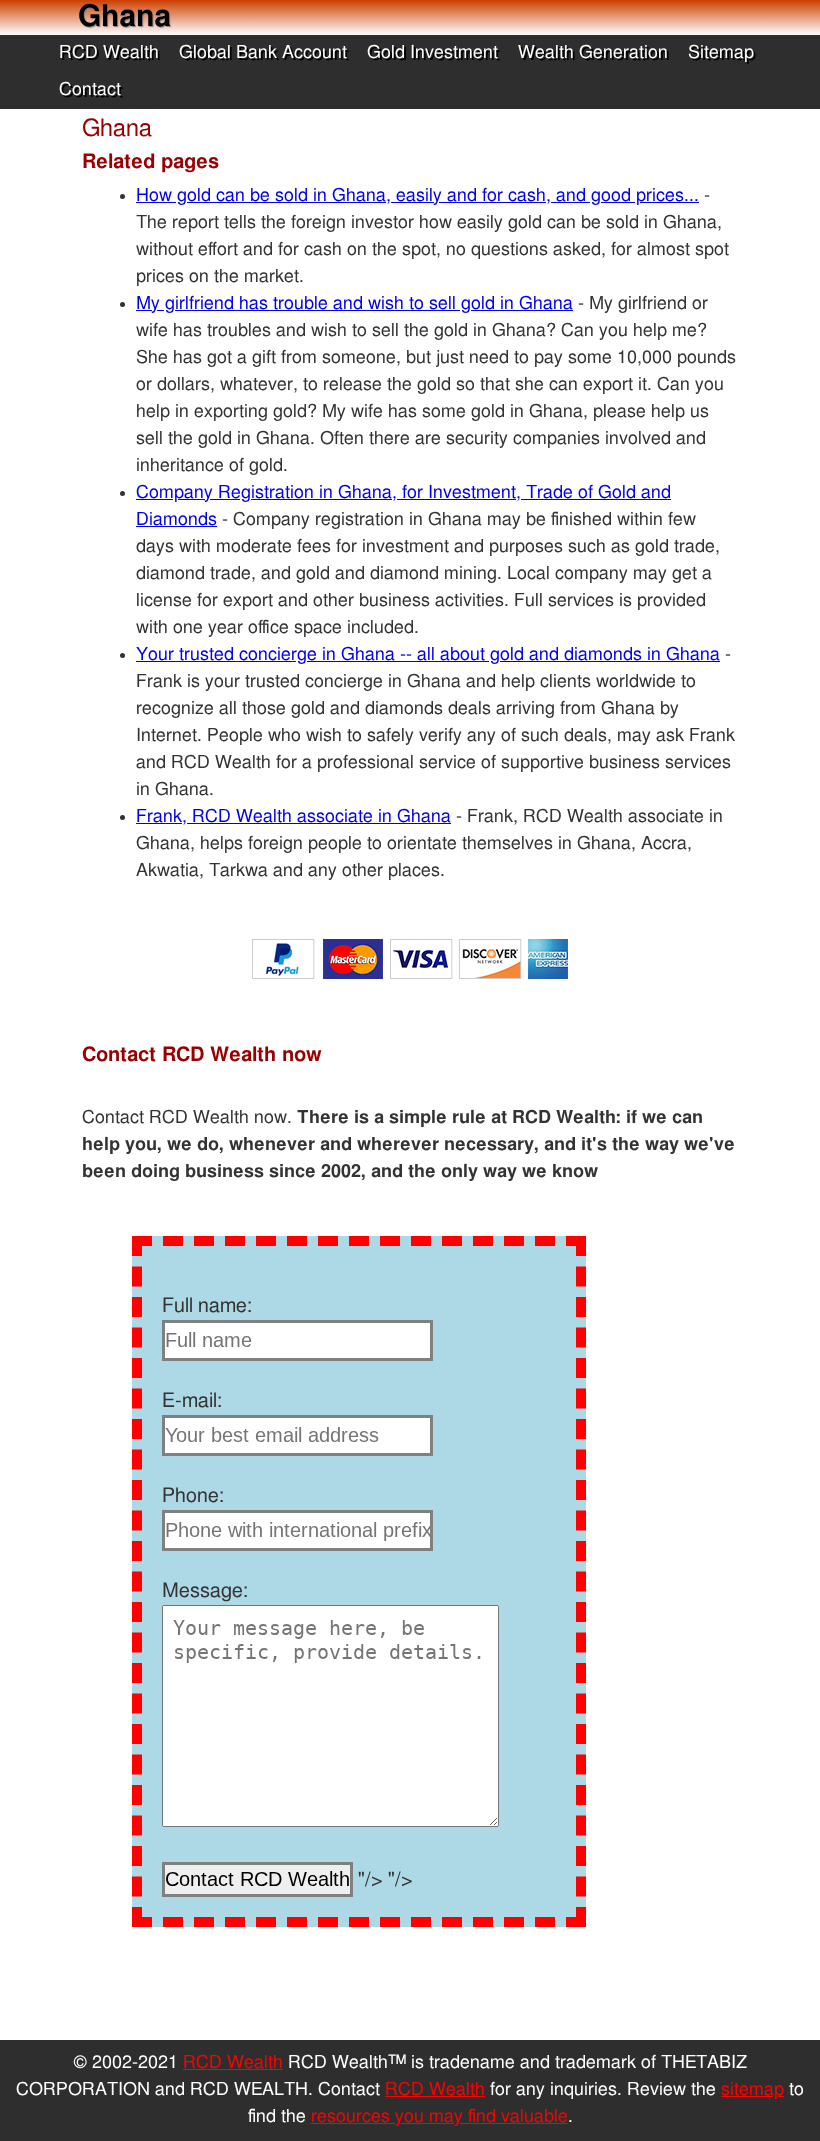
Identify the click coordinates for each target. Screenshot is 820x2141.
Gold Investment (432, 53)
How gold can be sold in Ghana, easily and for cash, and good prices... (417, 196)
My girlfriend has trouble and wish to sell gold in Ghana (354, 304)
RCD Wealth (109, 53)
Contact (90, 90)
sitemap (752, 2090)
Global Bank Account (263, 53)
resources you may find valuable (439, 2117)
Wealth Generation (593, 53)
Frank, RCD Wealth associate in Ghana (293, 817)
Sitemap (721, 53)
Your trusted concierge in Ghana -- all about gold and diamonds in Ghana (428, 655)
